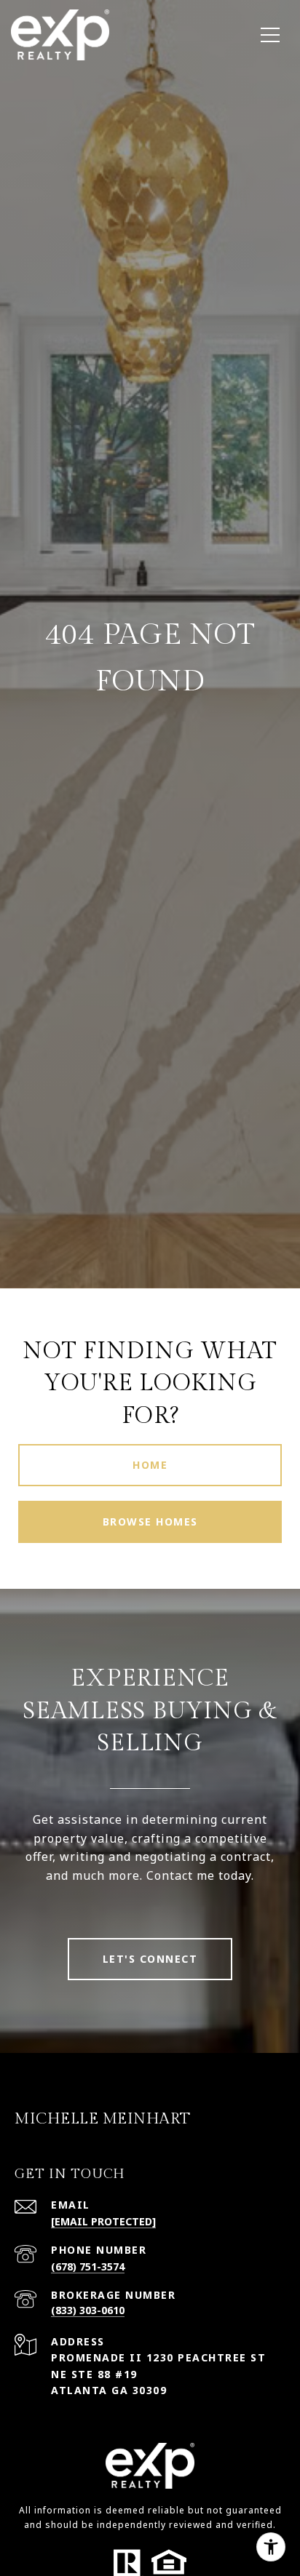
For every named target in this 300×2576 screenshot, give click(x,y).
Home (150, 1465)
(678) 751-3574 (88, 2266)
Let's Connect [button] (150, 1959)
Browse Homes (150, 1522)
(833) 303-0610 (88, 2310)
